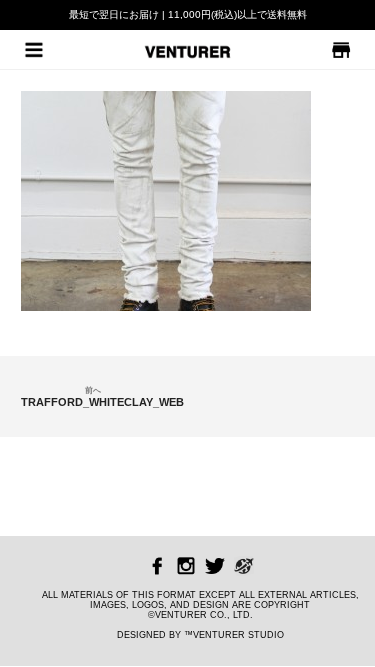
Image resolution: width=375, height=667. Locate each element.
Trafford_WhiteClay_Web (92, 397)
